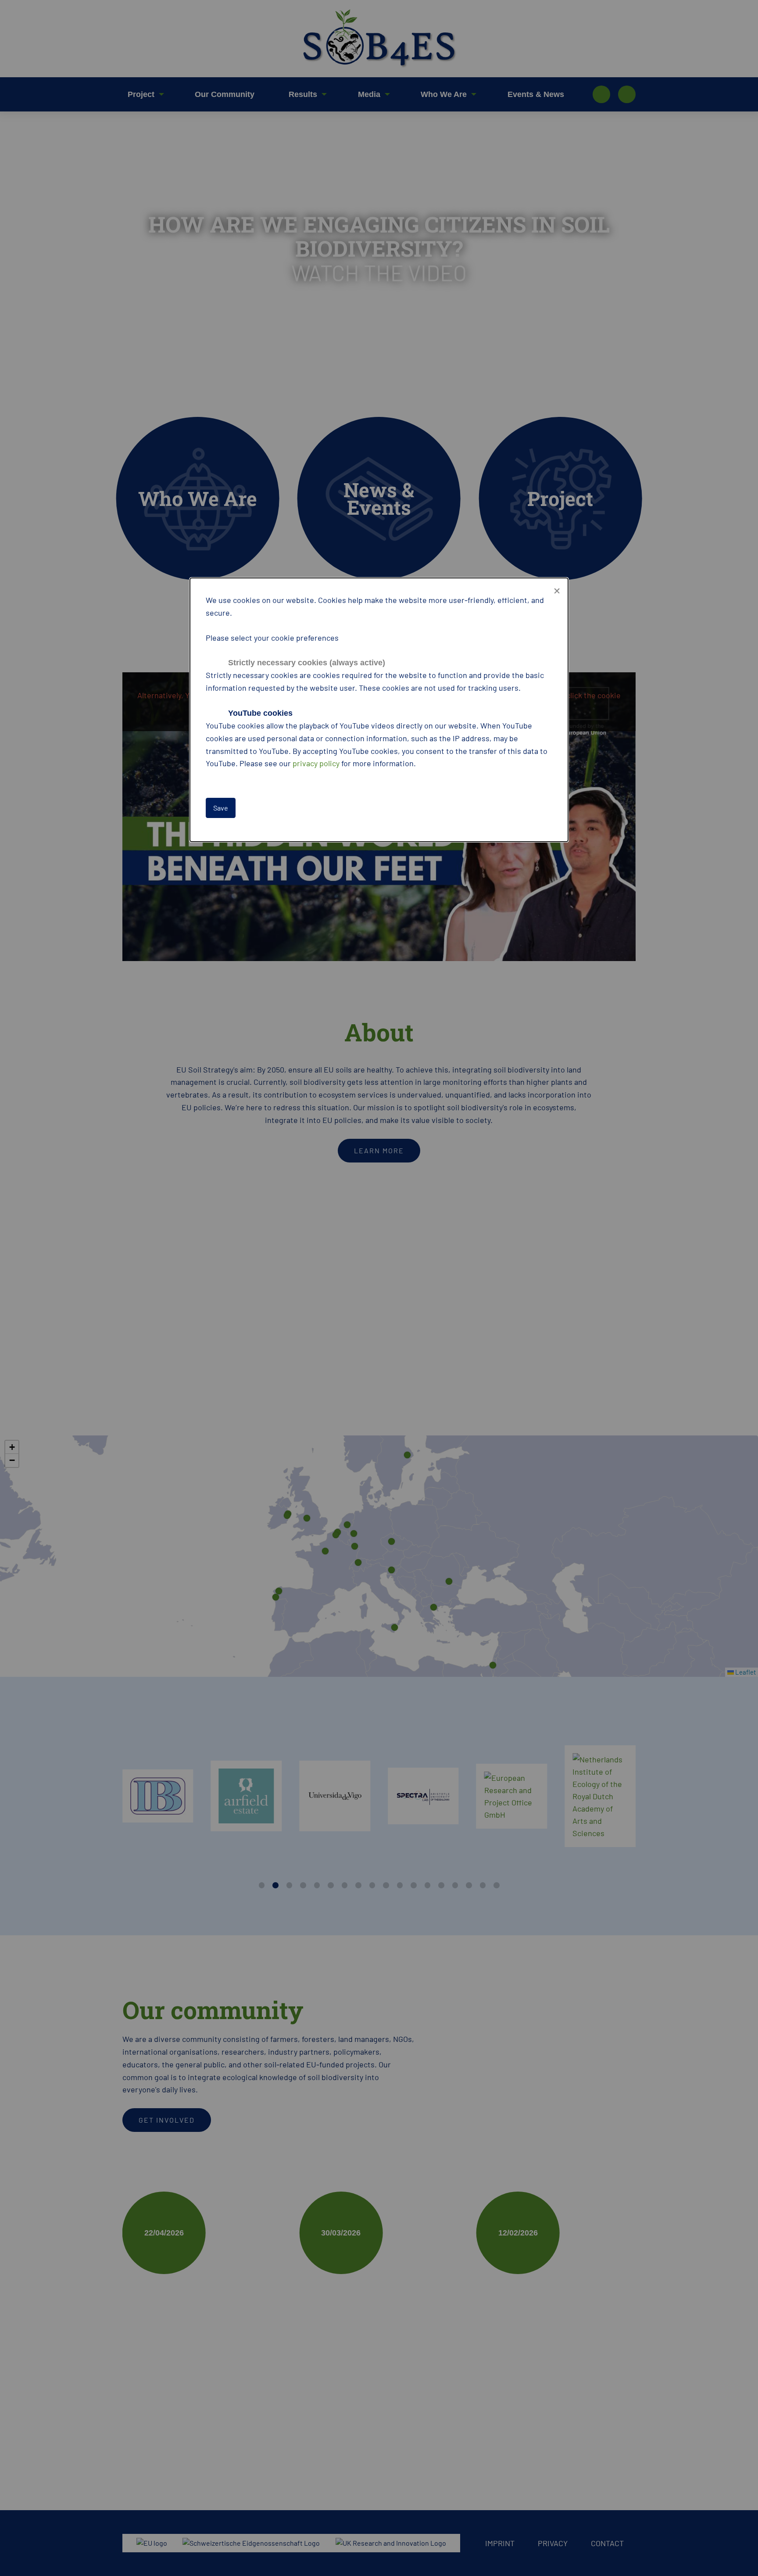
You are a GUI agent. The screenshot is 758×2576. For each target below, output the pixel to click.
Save (221, 808)
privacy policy (316, 763)
